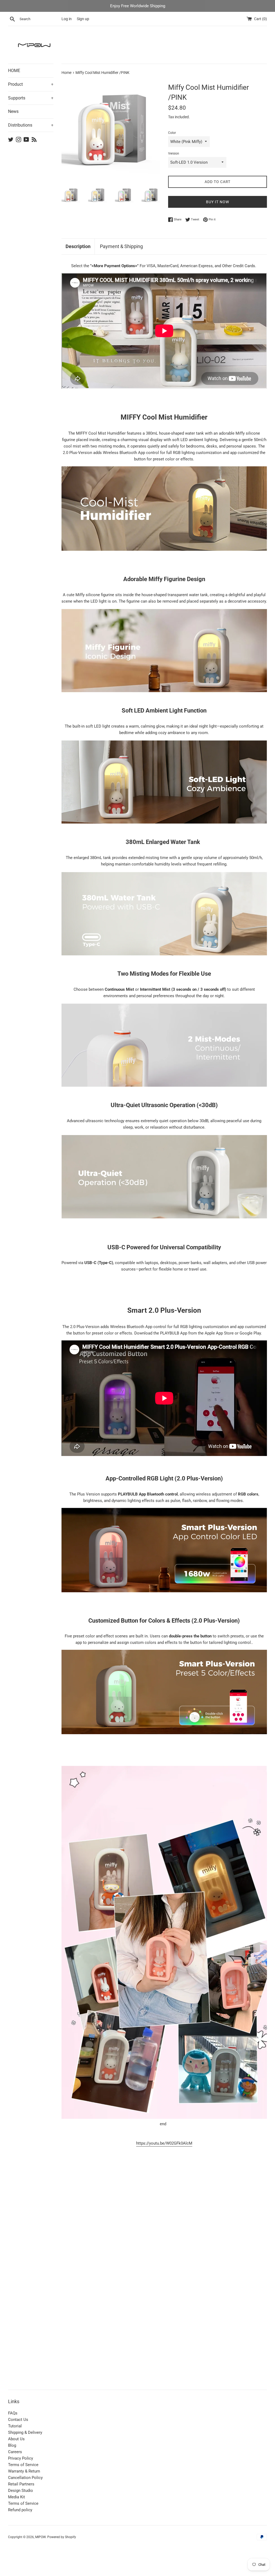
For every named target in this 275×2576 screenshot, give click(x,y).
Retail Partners (21, 2484)
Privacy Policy (21, 2458)
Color (172, 133)
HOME (14, 71)
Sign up (83, 19)
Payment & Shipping (121, 246)
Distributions (31, 125)
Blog (12, 2445)
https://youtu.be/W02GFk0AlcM (164, 2143)
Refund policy (20, 2510)
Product (31, 84)
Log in (67, 19)
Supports (31, 98)
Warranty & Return (24, 2471)
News (13, 111)
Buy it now (218, 202)
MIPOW (40, 2537)
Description (78, 246)
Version (174, 153)
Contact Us (18, 2420)
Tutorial (15, 2426)
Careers (15, 2452)
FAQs (13, 2413)
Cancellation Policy (25, 2478)
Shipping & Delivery (25, 2432)
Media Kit (17, 2497)
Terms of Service (23, 2465)
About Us (16, 2439)
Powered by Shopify (62, 2537)
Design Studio (21, 2491)
